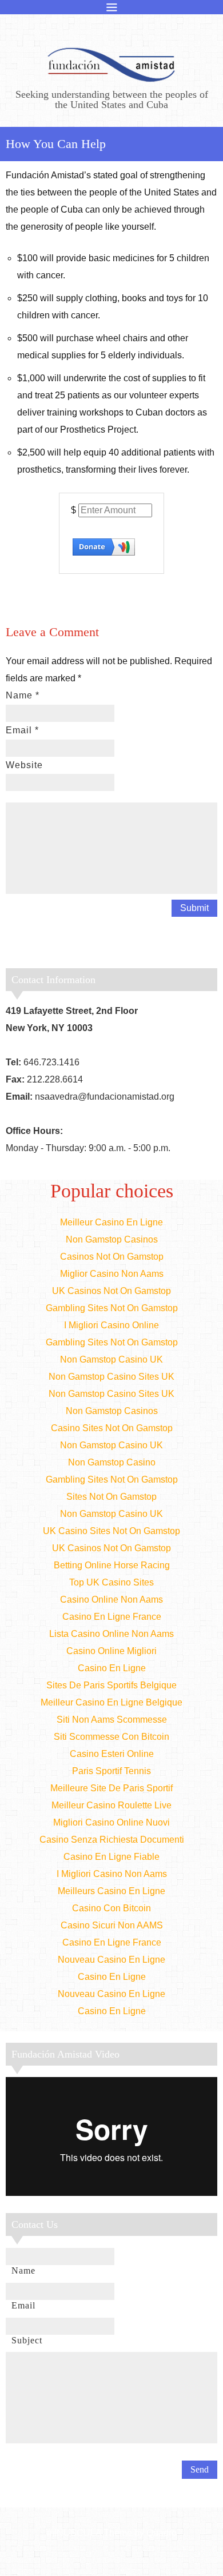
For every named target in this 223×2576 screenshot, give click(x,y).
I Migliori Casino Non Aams (112, 1874)
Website (24, 765)
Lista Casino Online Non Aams (111, 1634)
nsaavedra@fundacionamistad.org (105, 1097)
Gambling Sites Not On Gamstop (112, 1308)
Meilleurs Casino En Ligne (111, 1891)
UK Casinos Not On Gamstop (111, 1291)
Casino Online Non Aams (111, 1599)
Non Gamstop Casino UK (111, 1359)
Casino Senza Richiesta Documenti (112, 1840)
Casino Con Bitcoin (111, 1908)
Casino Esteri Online (112, 1754)
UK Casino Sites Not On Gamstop (111, 1531)
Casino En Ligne (112, 1668)
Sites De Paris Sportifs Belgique (111, 1685)
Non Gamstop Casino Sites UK (111, 1377)
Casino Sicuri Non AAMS (112, 1925)
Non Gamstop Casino (112, 1462)
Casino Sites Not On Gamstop (112, 1428)
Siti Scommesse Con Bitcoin (111, 1737)
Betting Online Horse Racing (112, 1565)
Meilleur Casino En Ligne (111, 1222)
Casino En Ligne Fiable (111, 1857)
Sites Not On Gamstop (111, 1497)
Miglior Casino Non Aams (112, 1274)
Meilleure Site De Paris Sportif (111, 1788)
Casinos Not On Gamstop (112, 1257)
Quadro (162, 2533)
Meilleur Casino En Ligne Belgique (111, 1702)
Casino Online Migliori (111, 1651)
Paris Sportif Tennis (111, 1771)
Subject (27, 2340)
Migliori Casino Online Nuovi (111, 1822)
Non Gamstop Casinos (112, 1239)
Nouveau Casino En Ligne (111, 1960)
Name (23, 695)
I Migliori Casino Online (111, 1325)
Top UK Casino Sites (111, 1582)
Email (22, 730)
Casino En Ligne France (112, 1617)
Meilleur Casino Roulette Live (111, 1805)
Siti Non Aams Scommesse (112, 1720)
